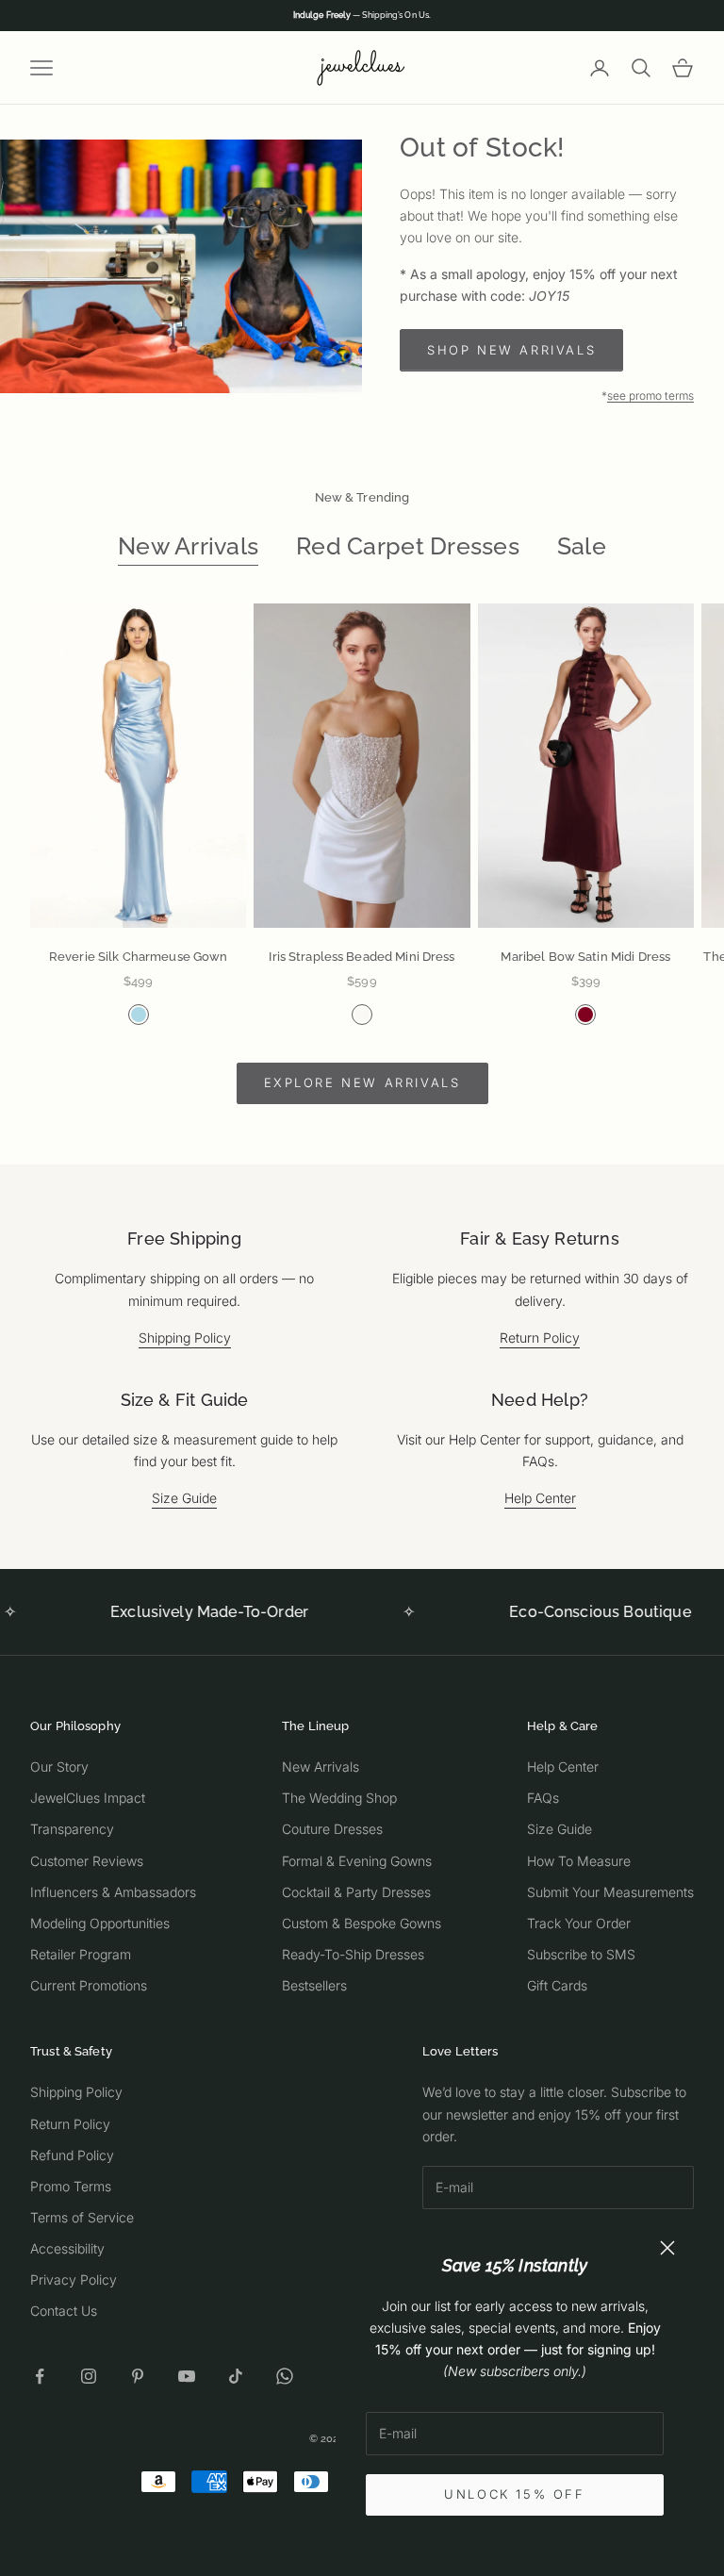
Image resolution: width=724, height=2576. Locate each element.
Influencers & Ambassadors (113, 1892)
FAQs (543, 1798)
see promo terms (650, 396)
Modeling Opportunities (100, 1923)
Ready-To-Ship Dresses (353, 1954)
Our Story (59, 1767)
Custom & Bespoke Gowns (362, 1923)
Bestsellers (314, 1985)
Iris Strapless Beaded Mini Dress (362, 957)
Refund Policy (72, 2155)
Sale (582, 546)
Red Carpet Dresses (408, 546)
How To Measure (579, 1861)
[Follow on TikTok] (236, 2376)
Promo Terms (71, 2186)
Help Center (540, 1498)
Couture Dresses (332, 1829)
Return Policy (540, 1338)
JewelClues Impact (88, 1798)
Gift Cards (557, 1985)
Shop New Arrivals (511, 350)
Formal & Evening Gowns (357, 1861)
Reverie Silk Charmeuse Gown (139, 957)
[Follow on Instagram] (89, 2376)
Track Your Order (579, 1923)
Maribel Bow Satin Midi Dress (585, 957)
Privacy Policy (74, 2279)
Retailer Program (81, 1954)
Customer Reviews (87, 1861)
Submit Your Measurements (610, 1892)
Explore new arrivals (362, 1082)
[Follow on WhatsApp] (285, 2376)
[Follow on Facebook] (40, 2376)
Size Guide (184, 1498)
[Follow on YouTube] (187, 2376)
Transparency (72, 1829)
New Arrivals (188, 546)
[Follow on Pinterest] (138, 2376)
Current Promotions (89, 1985)
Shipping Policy (185, 1338)
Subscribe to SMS (581, 1954)
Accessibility (67, 2248)
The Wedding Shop (339, 1798)
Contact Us (64, 2311)
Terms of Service (82, 2217)
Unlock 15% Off (514, 2494)
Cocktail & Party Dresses (356, 1892)
